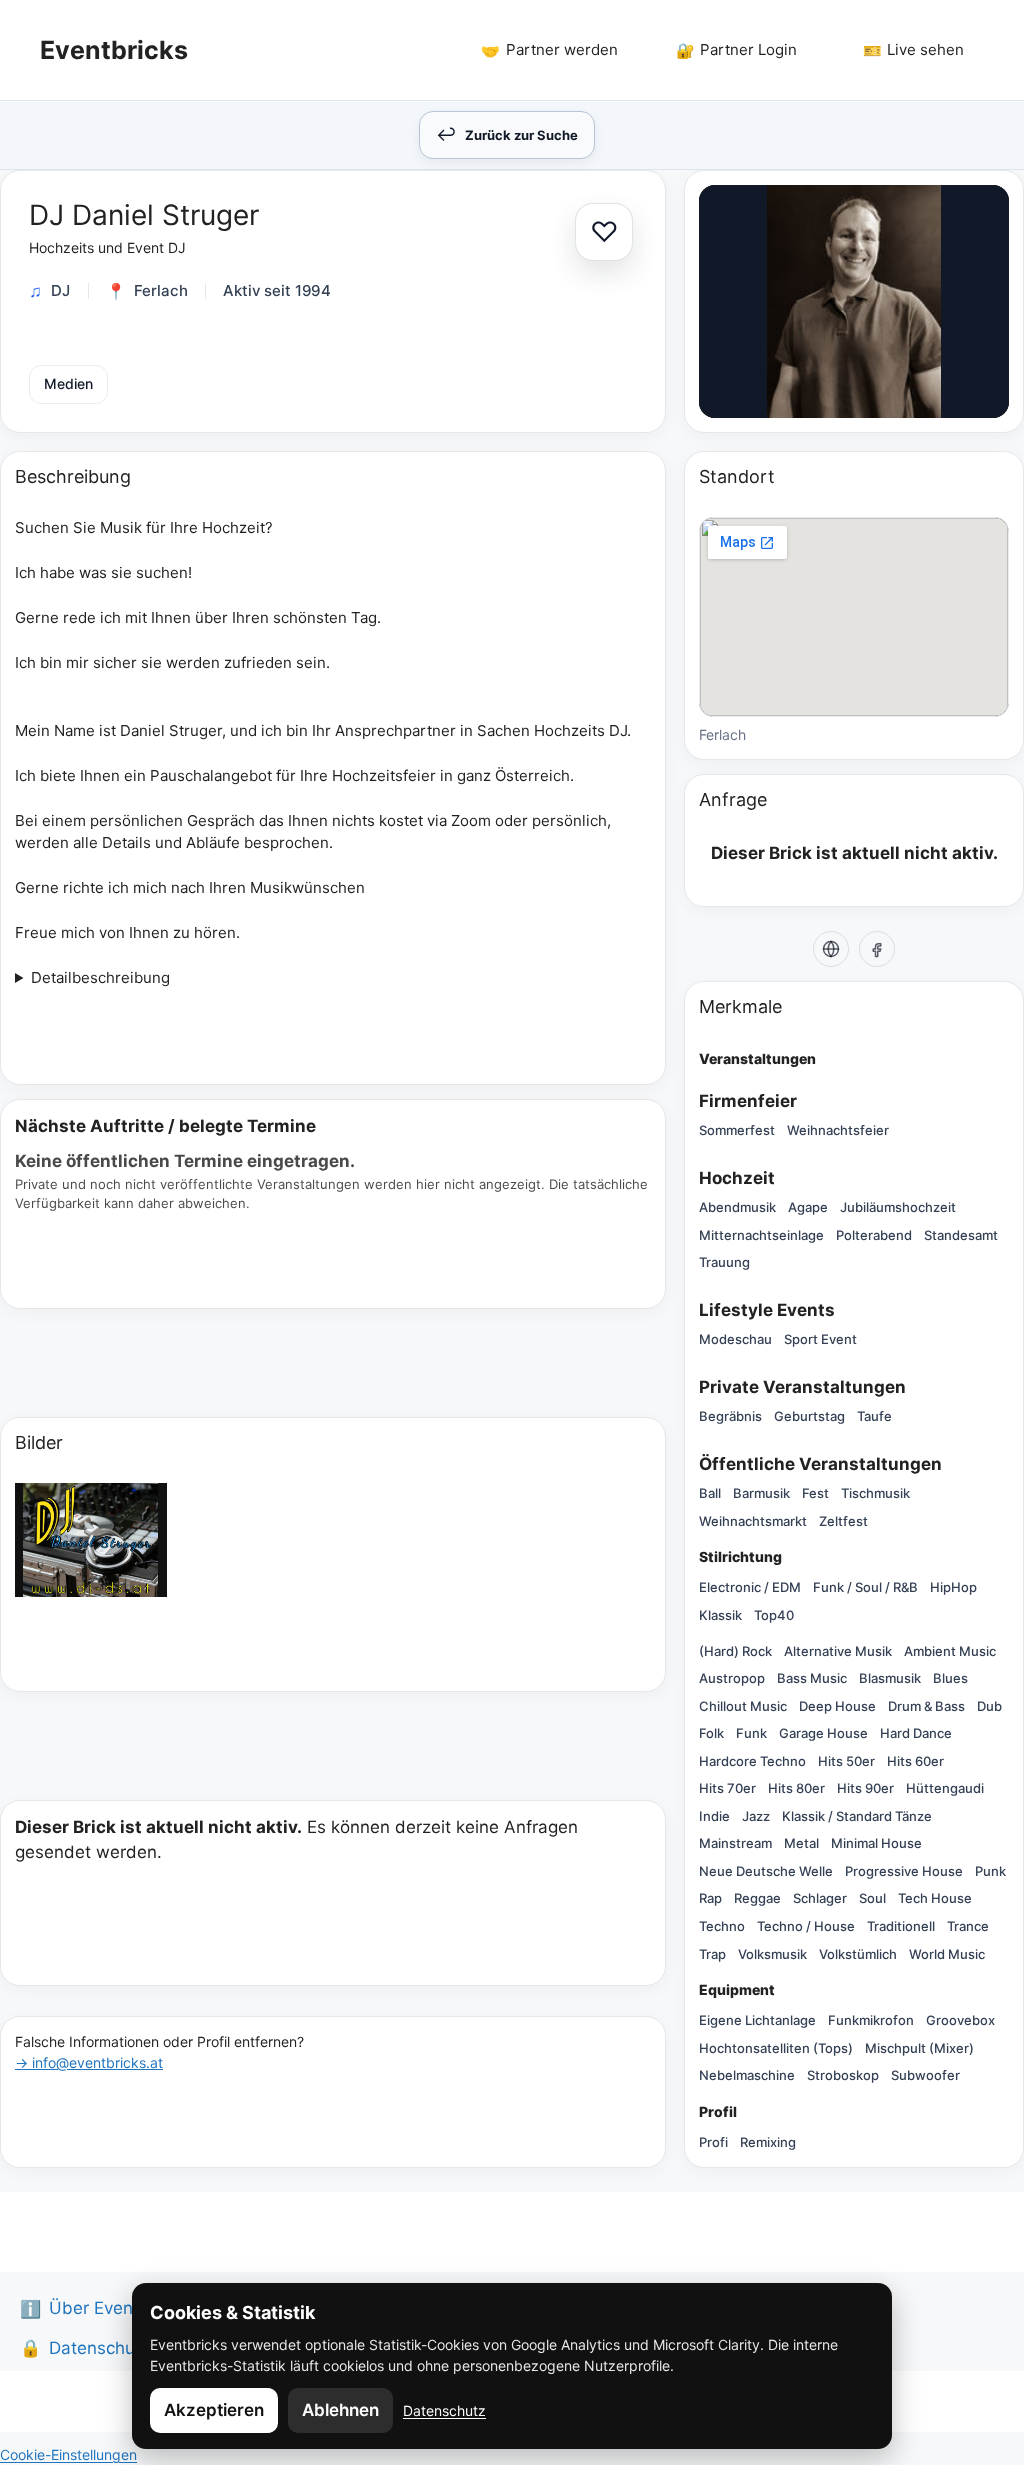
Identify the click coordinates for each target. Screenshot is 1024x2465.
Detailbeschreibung (100, 977)
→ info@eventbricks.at (89, 2062)
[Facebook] (877, 949)
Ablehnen (340, 2410)
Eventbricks (114, 50)
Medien (68, 383)
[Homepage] (831, 949)
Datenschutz (444, 2410)
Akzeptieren (214, 2410)
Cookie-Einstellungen (68, 2454)
